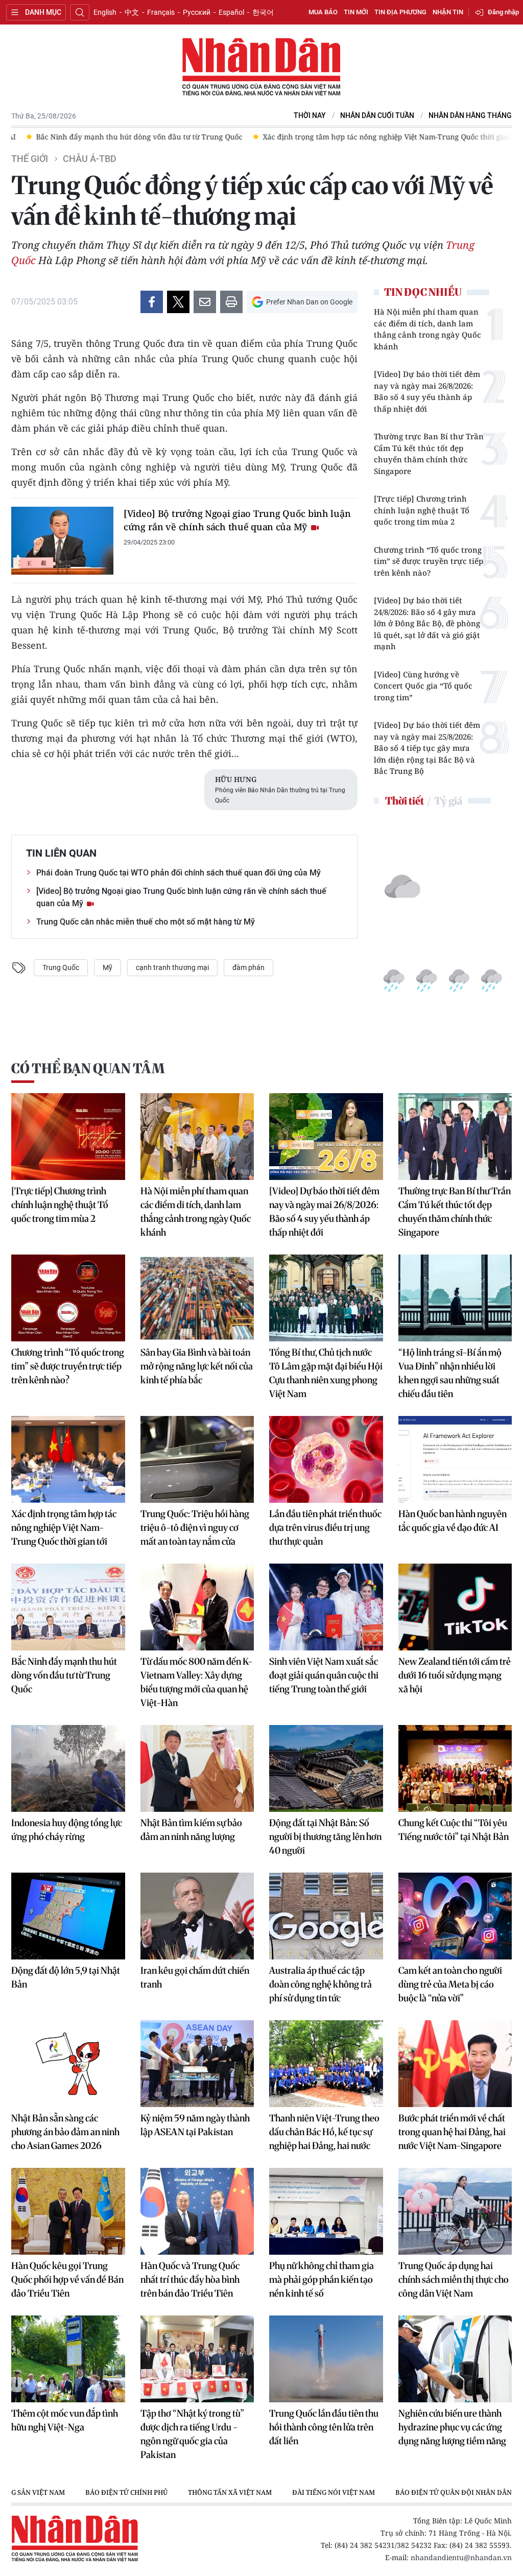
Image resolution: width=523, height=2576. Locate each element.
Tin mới (356, 12)
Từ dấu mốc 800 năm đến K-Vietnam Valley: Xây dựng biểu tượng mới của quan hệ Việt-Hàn (197, 1682)
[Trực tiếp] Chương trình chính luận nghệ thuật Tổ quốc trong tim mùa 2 (422, 510)
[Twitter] (178, 302)
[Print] (231, 302)
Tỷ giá (448, 801)
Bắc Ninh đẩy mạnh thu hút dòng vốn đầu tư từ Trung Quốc (64, 1675)
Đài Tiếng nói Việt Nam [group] (334, 2492)
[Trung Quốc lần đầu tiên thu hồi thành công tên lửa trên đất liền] (326, 2359)
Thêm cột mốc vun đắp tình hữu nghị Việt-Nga (65, 2420)
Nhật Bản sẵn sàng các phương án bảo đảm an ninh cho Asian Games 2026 (65, 2132)
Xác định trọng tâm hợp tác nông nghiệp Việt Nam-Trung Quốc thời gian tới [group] (378, 137)
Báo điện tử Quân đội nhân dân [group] (454, 2492)
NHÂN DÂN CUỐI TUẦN (377, 116)
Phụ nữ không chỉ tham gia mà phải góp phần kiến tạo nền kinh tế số (322, 2279)
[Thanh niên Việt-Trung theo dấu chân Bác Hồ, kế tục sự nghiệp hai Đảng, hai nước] (326, 2064)
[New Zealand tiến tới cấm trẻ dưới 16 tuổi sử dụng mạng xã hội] (455, 1607)
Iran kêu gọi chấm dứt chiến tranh (195, 1977)
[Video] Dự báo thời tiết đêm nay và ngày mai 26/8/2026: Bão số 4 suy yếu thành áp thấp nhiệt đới (427, 391)
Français (161, 12)
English (105, 12)
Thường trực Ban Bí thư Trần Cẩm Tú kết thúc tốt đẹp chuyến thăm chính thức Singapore (429, 454)
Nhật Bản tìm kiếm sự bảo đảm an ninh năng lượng (191, 1830)
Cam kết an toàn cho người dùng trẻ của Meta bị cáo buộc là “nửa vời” (450, 1984)
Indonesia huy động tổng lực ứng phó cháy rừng (67, 1830)
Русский (197, 12)
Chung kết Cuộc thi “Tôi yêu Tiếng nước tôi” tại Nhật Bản (454, 1830)
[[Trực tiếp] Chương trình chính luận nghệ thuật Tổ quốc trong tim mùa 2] (68, 1137)
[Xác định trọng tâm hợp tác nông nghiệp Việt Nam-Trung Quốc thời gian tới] (68, 1459)
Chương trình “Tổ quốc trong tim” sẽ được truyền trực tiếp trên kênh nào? (429, 561)
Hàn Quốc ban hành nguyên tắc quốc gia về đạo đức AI (453, 1521)
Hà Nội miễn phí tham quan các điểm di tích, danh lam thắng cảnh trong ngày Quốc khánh (427, 329)
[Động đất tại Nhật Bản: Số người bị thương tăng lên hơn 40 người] (326, 1768)
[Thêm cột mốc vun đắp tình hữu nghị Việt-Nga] (68, 2359)
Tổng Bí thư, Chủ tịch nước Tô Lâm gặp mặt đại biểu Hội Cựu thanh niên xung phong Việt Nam (326, 1373)
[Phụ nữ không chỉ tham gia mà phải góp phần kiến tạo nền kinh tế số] (326, 2211)
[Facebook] (152, 302)
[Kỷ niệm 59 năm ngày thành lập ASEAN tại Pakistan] (197, 2064)
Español (231, 12)
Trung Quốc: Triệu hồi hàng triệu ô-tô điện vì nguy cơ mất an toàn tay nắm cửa (195, 1528)
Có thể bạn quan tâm (88, 1068)
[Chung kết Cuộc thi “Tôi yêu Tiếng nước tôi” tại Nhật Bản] (455, 1768)
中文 (132, 12)
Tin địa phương (400, 12)
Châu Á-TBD (90, 159)
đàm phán (248, 967)
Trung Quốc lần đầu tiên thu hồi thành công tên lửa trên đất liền (324, 2427)
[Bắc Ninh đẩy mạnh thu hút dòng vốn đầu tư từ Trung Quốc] (68, 1607)
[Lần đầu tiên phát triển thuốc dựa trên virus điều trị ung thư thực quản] (326, 1459)
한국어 (263, 12)
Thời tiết (405, 801)
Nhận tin (448, 12)
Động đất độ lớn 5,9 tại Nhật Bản (66, 1977)
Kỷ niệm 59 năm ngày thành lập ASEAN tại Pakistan (195, 2125)
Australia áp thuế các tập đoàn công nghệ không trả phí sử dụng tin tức (320, 1984)
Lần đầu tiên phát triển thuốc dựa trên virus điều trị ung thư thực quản (325, 1528)
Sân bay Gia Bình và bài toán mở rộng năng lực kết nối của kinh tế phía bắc (197, 1366)
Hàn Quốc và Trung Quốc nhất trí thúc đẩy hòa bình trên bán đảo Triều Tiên (190, 2279)
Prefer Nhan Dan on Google (309, 302)
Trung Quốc (61, 967)
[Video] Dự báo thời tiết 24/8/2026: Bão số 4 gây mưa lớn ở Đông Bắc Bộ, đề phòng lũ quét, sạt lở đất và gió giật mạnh (427, 623)
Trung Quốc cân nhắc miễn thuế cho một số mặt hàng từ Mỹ (146, 922)
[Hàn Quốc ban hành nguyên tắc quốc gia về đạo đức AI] (455, 1459)
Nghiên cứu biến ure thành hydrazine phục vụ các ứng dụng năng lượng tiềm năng (452, 2427)
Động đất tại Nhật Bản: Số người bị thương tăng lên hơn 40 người (325, 1837)
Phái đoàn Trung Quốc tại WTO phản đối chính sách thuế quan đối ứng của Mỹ (179, 873)
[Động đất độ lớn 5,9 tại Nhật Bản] (68, 1916)
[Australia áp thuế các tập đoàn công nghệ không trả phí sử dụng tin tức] (326, 1916)
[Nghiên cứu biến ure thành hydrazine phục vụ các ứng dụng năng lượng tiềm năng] (455, 2359)
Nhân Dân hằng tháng (470, 116)
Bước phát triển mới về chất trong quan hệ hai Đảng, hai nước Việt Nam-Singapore (452, 2132)
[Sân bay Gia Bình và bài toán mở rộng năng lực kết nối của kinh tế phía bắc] (197, 1298)
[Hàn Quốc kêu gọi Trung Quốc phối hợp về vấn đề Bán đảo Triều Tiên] (68, 2211)
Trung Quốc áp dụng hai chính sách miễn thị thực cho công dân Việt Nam (454, 2279)
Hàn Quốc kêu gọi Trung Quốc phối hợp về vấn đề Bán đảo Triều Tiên (67, 2279)
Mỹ (108, 967)
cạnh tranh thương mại (172, 967)
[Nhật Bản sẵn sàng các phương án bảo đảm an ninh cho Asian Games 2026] (68, 2064)
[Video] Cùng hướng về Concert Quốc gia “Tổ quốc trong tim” (423, 686)
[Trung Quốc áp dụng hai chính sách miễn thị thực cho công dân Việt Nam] (455, 2211)
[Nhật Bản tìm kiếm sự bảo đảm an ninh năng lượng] (197, 1768)
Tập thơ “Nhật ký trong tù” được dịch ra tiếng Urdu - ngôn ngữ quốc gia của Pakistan (192, 2434)
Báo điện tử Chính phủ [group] (126, 2492)
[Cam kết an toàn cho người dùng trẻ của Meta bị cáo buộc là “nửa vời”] (455, 1916)
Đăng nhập (503, 12)
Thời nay (310, 116)
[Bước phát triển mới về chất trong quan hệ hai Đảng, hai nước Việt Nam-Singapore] (455, 2064)
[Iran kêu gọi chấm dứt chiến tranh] (197, 1916)
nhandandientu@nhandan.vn (461, 2557)
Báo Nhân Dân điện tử (261, 67)
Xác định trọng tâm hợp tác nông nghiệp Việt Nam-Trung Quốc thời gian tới (64, 1528)
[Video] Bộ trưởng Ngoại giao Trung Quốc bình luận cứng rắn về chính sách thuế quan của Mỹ (237, 520)
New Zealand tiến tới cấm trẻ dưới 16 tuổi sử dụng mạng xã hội (455, 1675)
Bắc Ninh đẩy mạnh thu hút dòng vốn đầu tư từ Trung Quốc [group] (125, 137)
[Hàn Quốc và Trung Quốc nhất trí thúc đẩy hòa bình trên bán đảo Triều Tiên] (197, 2211)
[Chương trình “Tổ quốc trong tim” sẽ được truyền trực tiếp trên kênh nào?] (68, 1298)
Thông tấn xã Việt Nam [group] (230, 2492)
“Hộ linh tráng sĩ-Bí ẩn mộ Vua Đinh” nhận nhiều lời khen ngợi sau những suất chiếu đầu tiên (450, 1373)
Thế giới (30, 159)
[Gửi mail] (205, 302)
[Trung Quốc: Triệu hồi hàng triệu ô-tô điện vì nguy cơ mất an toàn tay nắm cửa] (197, 1459)
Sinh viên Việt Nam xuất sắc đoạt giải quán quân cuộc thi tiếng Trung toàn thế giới (324, 1675)
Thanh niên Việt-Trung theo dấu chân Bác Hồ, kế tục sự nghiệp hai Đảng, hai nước (324, 2132)
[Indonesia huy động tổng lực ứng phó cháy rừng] (68, 1768)
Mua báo (323, 12)
